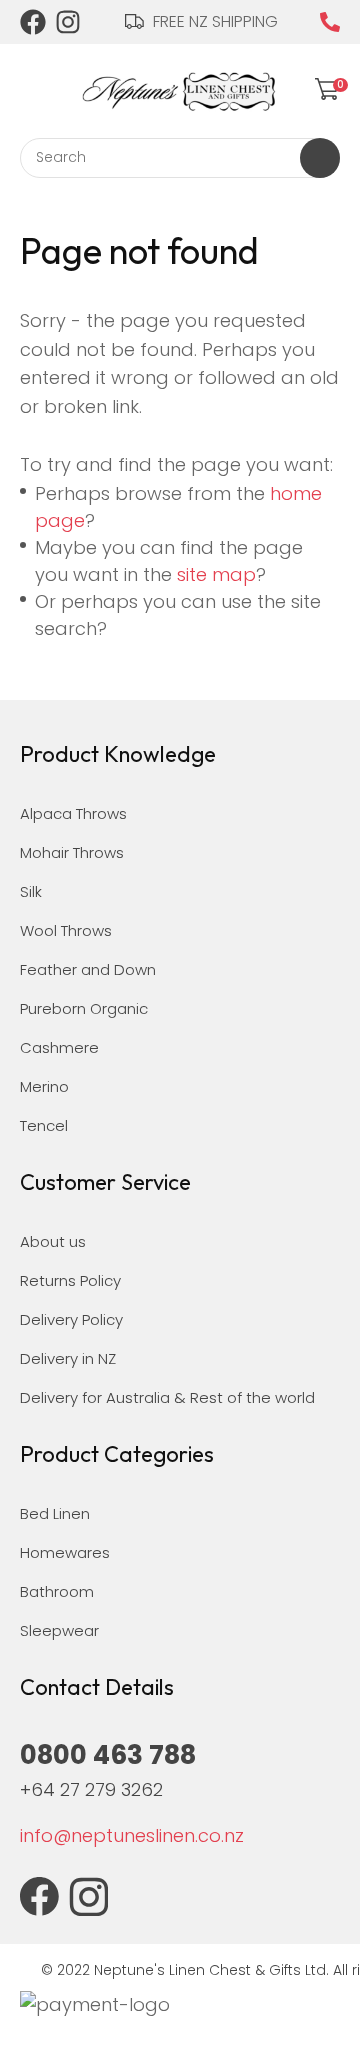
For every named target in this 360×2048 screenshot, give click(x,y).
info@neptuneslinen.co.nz (132, 1835)
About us (53, 1241)
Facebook (33, 22)
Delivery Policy (71, 1319)
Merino (44, 1086)
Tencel (44, 1125)
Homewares (65, 1552)
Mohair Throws (72, 852)
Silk (31, 891)
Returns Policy (70, 1280)
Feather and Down (88, 969)
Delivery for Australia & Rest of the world (167, 1397)
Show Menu (32, 87)
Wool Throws (66, 930)
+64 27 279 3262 (91, 1789)
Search (320, 158)
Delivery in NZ (68, 1358)
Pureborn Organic (84, 1008)
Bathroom (57, 1591)
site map (216, 574)
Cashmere (59, 1047)
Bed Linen (55, 1513)
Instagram (69, 22)
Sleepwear (59, 1630)
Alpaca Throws (73, 813)
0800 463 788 (330, 22)
